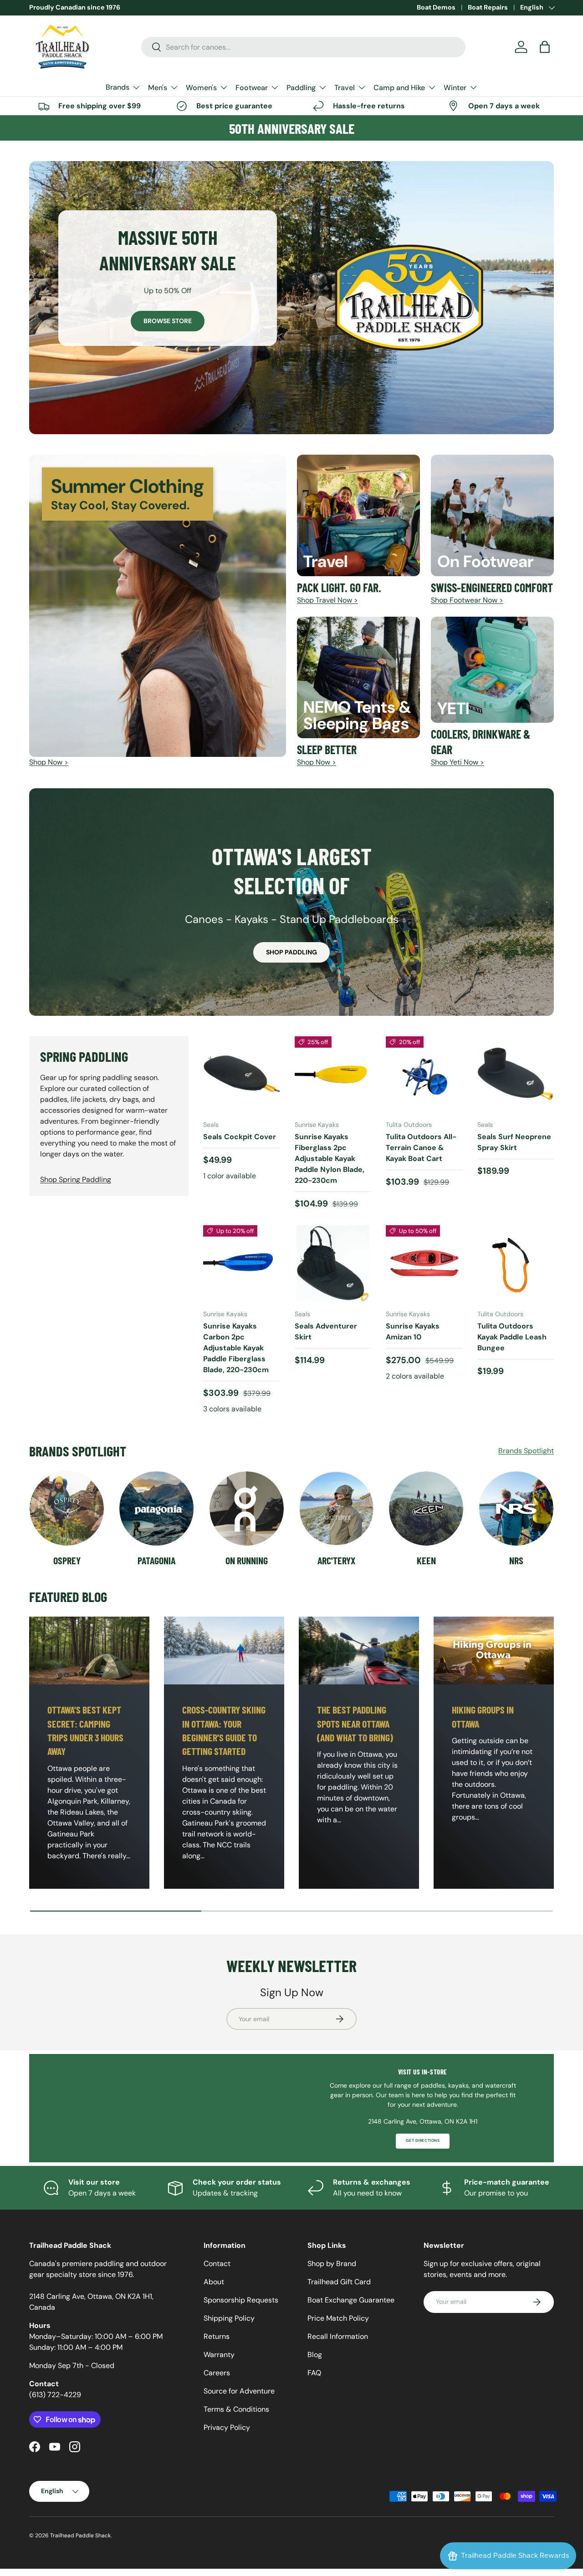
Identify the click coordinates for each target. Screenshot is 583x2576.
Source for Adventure (239, 2391)
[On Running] (247, 1509)
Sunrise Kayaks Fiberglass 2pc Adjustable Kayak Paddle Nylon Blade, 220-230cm (330, 1159)
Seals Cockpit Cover (240, 1137)
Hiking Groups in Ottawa (483, 1716)
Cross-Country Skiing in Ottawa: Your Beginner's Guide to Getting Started (224, 1730)
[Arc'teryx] (336, 1509)
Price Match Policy (338, 2318)
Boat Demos (436, 7)
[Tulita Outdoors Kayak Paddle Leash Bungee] (516, 1264)
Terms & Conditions (236, 2409)
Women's (201, 88)
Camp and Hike (399, 88)
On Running (247, 1560)
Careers (217, 2373)
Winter (455, 88)
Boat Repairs (488, 7)
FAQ (314, 2373)
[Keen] (426, 1509)
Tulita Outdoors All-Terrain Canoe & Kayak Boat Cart (421, 1148)
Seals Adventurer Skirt (326, 1331)
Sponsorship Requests (241, 2300)
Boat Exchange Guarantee (351, 2300)
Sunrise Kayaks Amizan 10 (413, 1331)
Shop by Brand (332, 2264)
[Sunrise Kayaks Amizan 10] (424, 1264)
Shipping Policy (229, 2318)
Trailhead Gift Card (339, 2282)
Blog (315, 2355)
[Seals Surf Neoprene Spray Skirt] (516, 1075)
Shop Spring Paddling (76, 1179)
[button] (545, 47)
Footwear (252, 88)
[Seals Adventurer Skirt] (333, 1264)
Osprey (67, 1560)
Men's (158, 88)
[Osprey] (67, 1509)
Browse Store (168, 321)
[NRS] (516, 1509)
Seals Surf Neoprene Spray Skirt (514, 1142)
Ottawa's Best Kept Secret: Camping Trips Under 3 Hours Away (85, 1730)
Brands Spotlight (526, 1451)
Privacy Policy (227, 2427)
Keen (426, 1560)
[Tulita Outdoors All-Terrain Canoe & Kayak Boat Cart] (424, 1075)
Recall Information (338, 2336)
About (214, 2282)
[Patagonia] (156, 1509)
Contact (217, 2264)
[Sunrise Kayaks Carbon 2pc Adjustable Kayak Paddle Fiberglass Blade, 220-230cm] (242, 1264)
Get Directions (423, 2141)
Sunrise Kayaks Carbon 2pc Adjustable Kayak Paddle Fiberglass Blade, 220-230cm (236, 1348)
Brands (118, 87)
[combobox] (304, 47)
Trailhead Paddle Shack (80, 2535)
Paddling (301, 88)
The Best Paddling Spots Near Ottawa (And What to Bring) (355, 1723)
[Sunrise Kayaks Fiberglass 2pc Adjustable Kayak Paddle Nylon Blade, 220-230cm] (333, 1075)
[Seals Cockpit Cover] (242, 1075)
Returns (217, 2336)
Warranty (219, 2355)
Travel (345, 88)
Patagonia (156, 1560)
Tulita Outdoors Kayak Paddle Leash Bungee (512, 1337)
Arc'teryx (336, 1560)
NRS (516, 1560)
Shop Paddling (291, 952)
